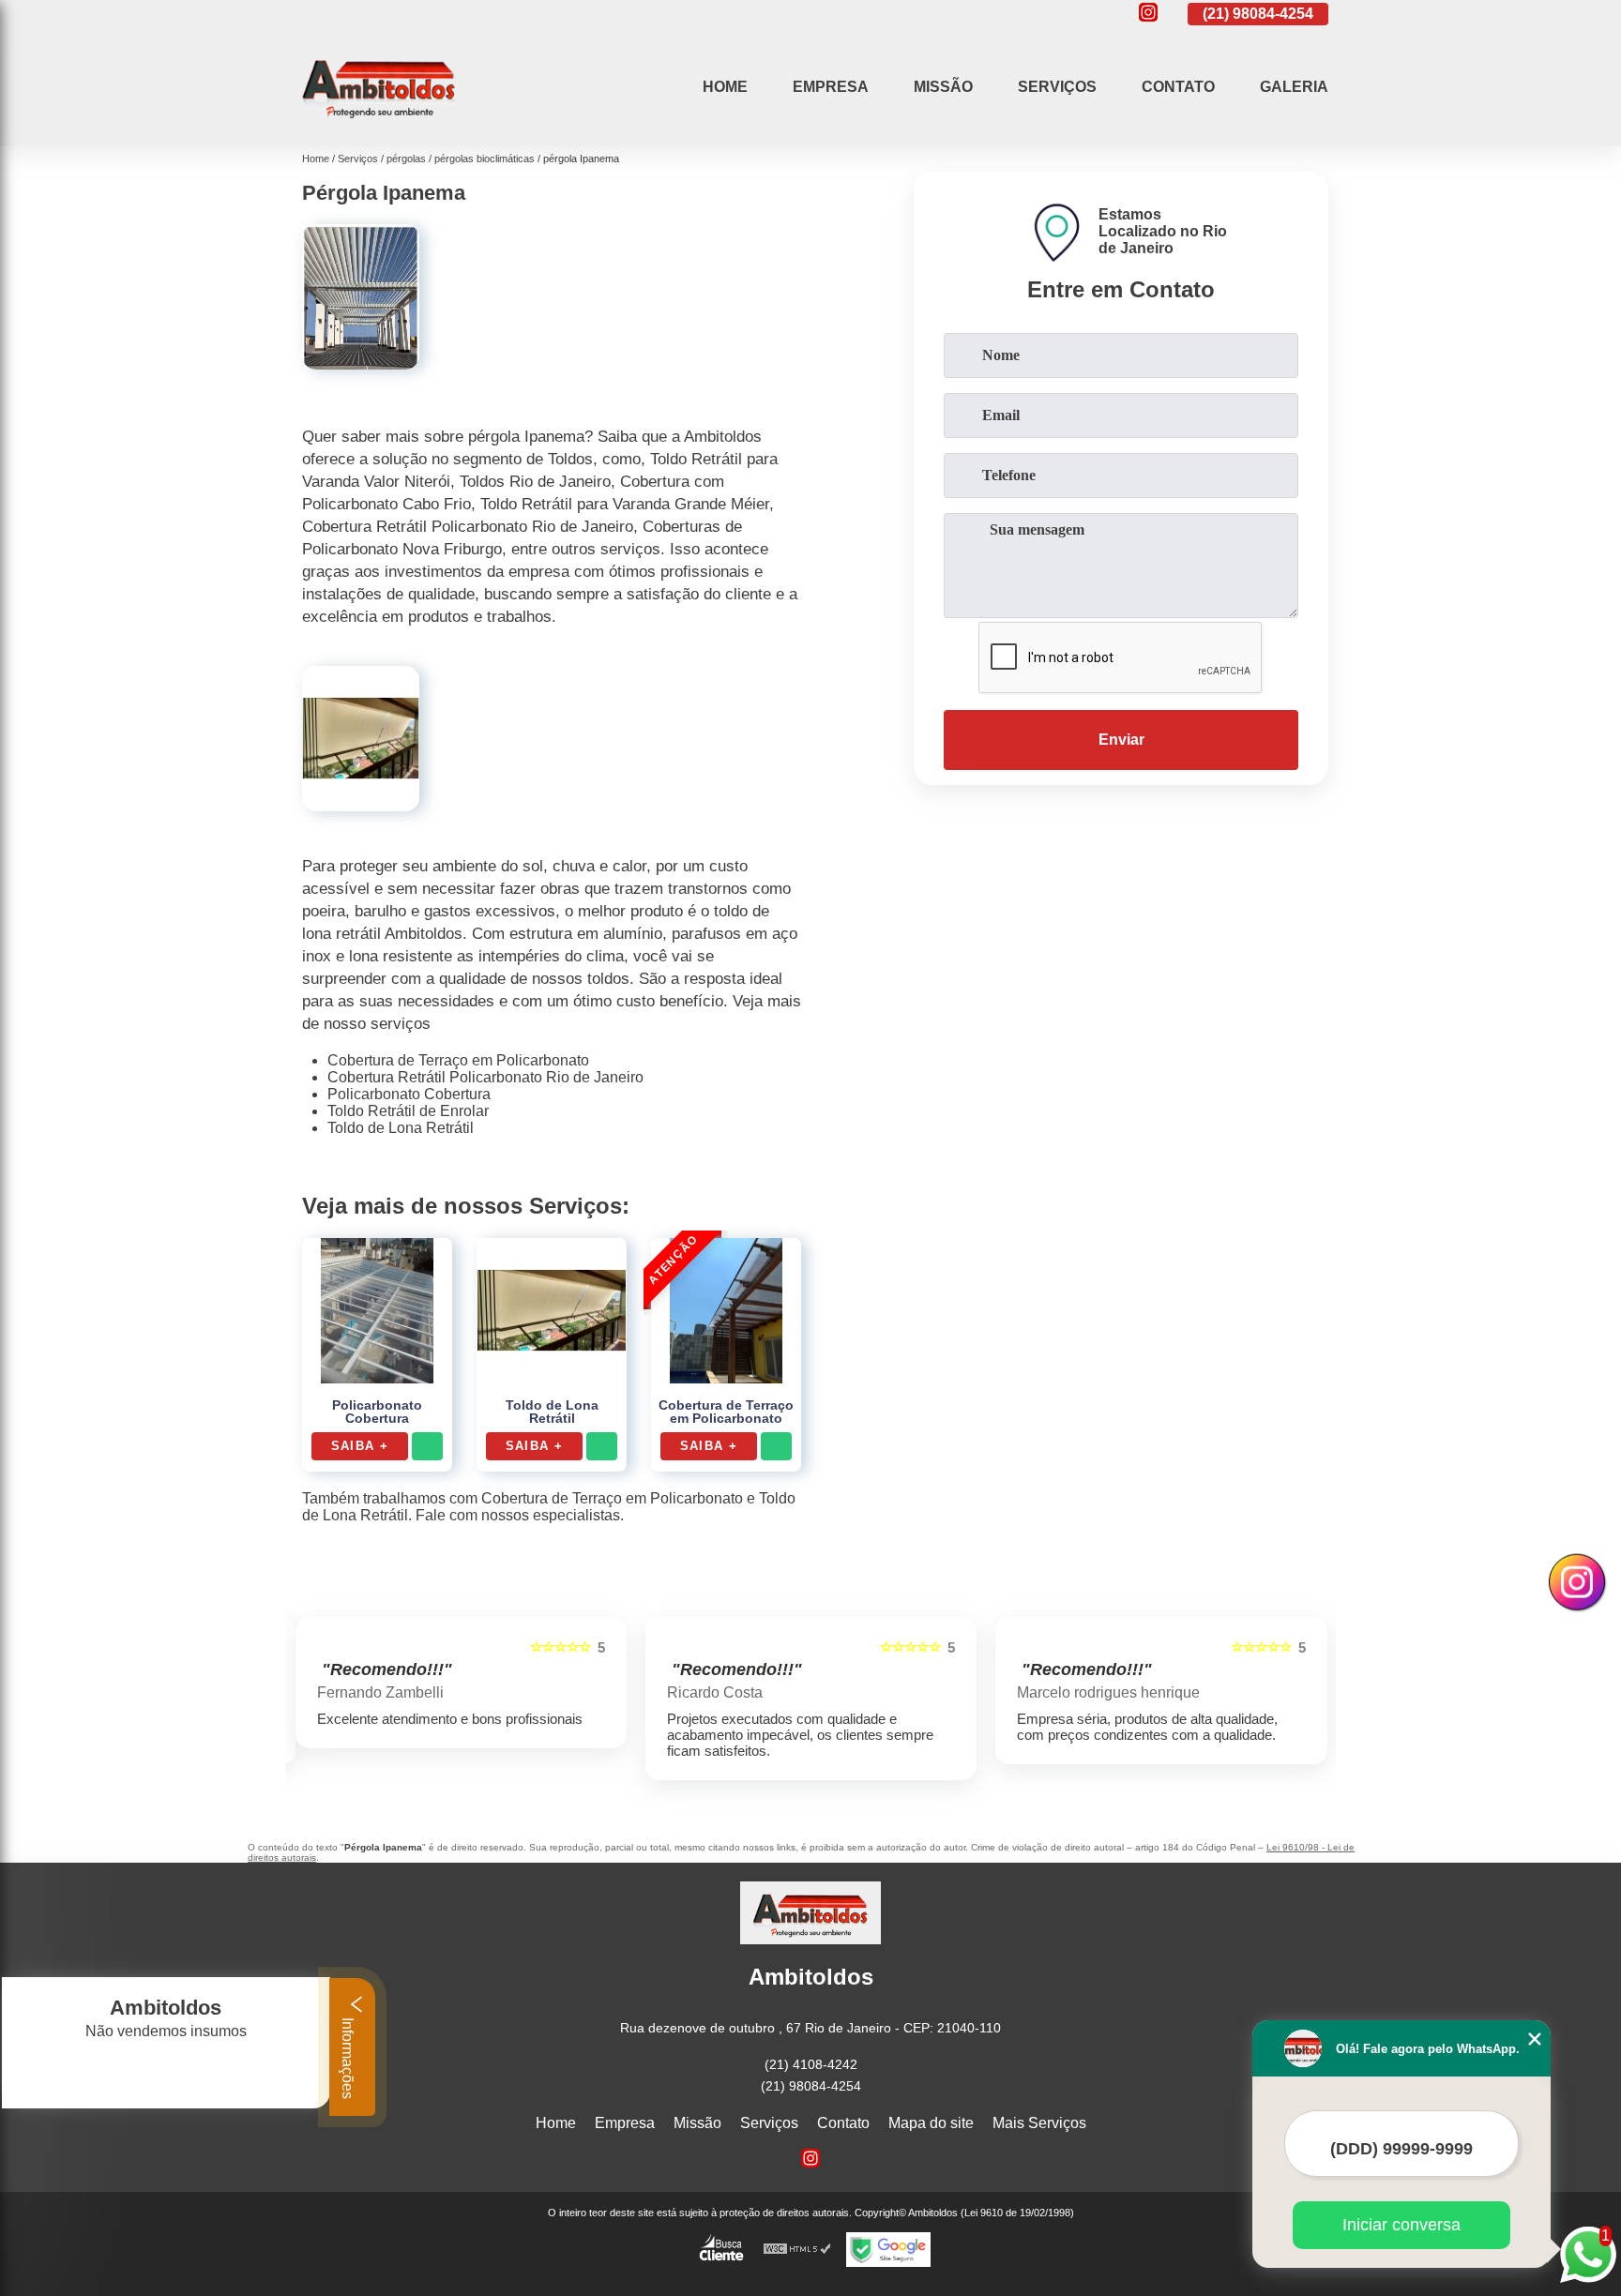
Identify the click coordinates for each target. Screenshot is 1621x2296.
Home (725, 87)
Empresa (831, 87)
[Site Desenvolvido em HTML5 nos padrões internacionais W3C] (797, 2250)
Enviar (1121, 740)
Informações (348, 2056)
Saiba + (360, 1446)
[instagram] (1148, 14)
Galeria (1294, 87)
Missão (943, 87)
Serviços (1057, 87)
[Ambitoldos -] (379, 122)
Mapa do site (931, 2123)
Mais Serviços (1039, 2123)
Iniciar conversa (1401, 2225)
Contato (1178, 87)
